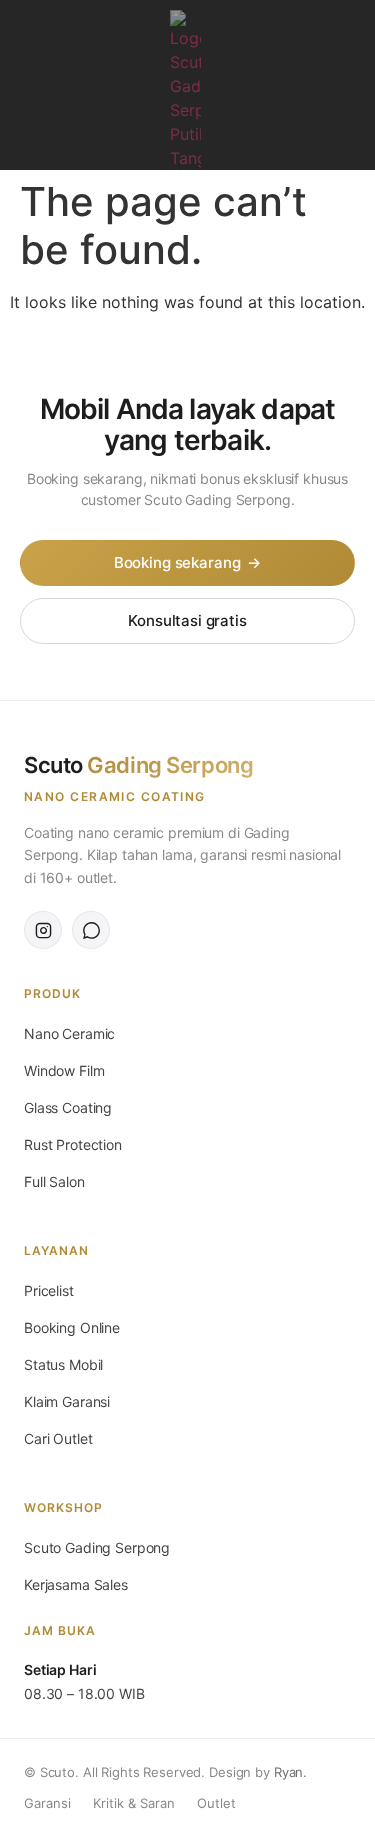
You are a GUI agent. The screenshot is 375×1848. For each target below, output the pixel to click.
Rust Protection (73, 1144)
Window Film (64, 1070)
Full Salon (54, 1181)
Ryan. (290, 1772)
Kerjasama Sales (76, 1584)
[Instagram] (345, 90)
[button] (29, 26)
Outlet (216, 1803)
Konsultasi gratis (187, 620)
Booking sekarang (187, 562)
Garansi (47, 1803)
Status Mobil (63, 1364)
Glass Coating (68, 1107)
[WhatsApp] (91, 930)
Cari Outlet (58, 1438)
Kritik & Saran (134, 1803)
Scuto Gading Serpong (97, 1547)
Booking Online (72, 1327)
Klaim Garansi (67, 1401)
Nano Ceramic (69, 1033)
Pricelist (49, 1290)
